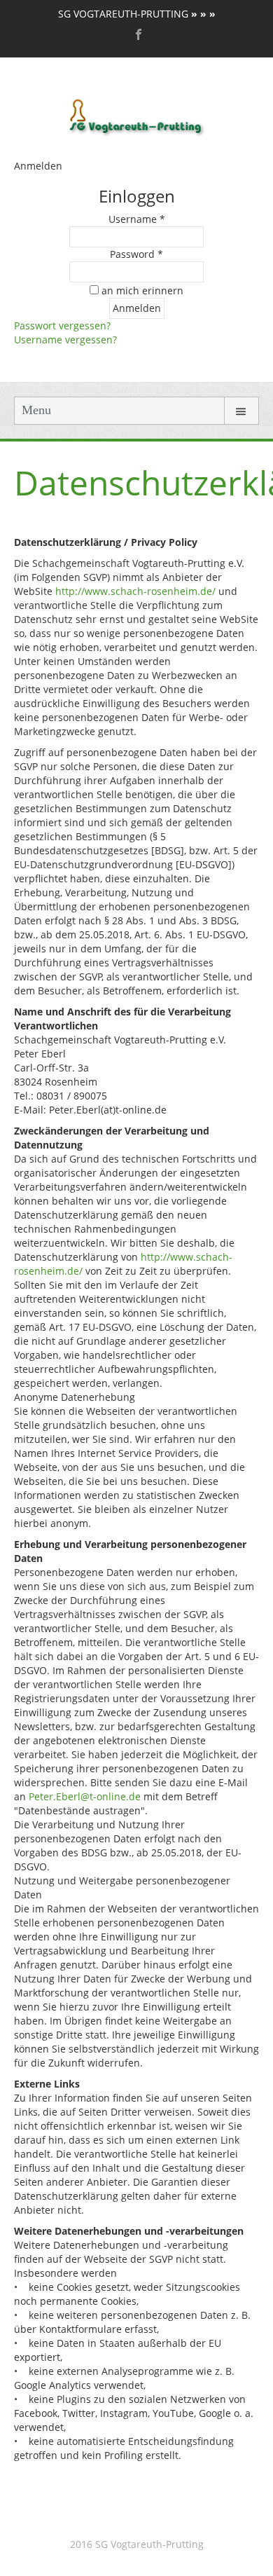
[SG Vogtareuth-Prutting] (137, 116)
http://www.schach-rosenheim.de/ (135, 591)
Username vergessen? (65, 340)
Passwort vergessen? (62, 326)
